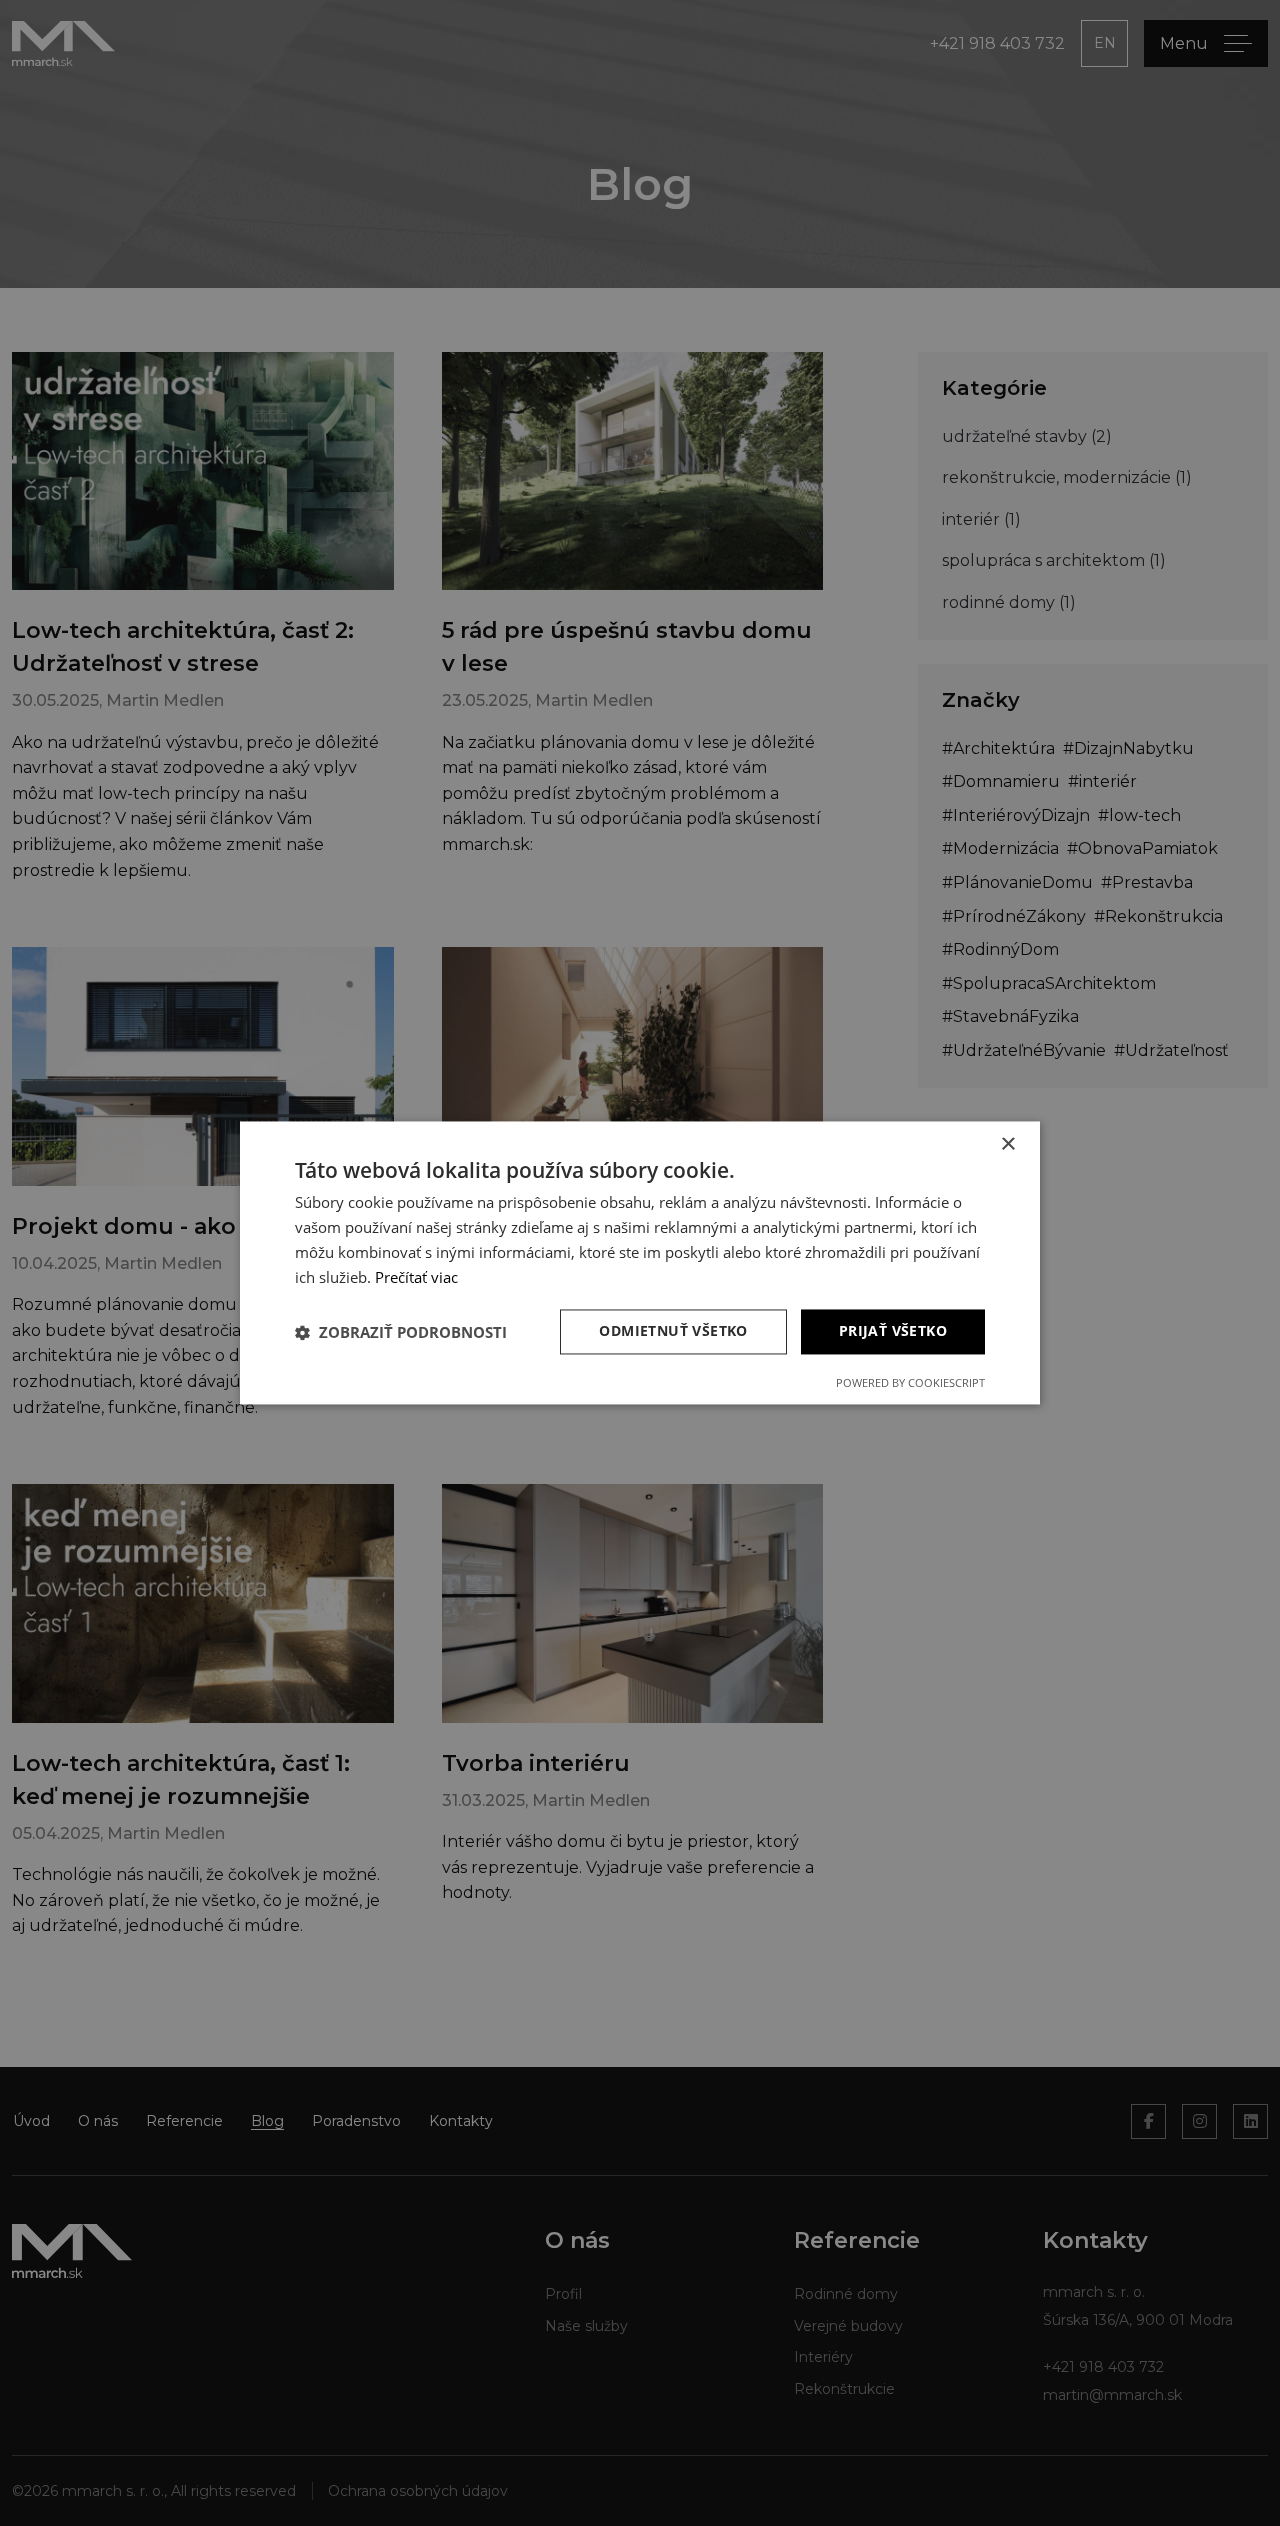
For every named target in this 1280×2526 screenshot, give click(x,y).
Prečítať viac (416, 1277)
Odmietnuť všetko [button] (673, 1331)
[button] (401, 1332)
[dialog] (640, 1263)
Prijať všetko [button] (893, 1331)
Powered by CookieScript (910, 1383)
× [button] (1007, 1144)
